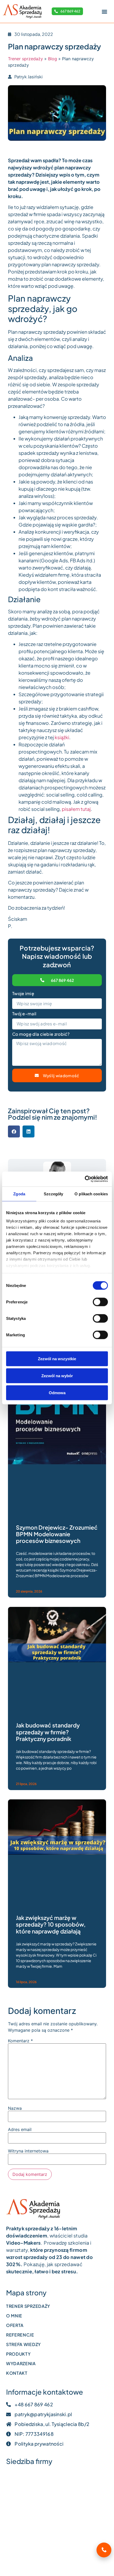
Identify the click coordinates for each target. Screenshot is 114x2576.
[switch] (100, 1302)
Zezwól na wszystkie (57, 1358)
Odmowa (57, 1392)
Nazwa (15, 2108)
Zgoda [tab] (19, 1194)
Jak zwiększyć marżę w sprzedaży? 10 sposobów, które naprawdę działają (51, 1924)
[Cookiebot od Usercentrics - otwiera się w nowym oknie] (85, 1179)
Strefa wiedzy (23, 2344)
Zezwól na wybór (57, 1375)
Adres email (20, 2129)
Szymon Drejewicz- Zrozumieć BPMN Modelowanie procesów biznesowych (57, 1534)
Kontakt (17, 2373)
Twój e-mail (24, 1014)
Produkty (18, 2354)
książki (62, 737)
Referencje (20, 2335)
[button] (104, 11)
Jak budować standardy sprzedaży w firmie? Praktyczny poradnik (48, 1732)
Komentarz (20, 2041)
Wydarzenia (21, 2363)
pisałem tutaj (76, 809)
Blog (52, 59)
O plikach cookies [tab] (91, 1194)
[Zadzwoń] (104, 2550)
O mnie (14, 2316)
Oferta (15, 2325)
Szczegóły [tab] (53, 1194)
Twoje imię (23, 994)
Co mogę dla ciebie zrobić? (41, 1034)
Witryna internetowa (28, 2151)
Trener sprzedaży (25, 59)
